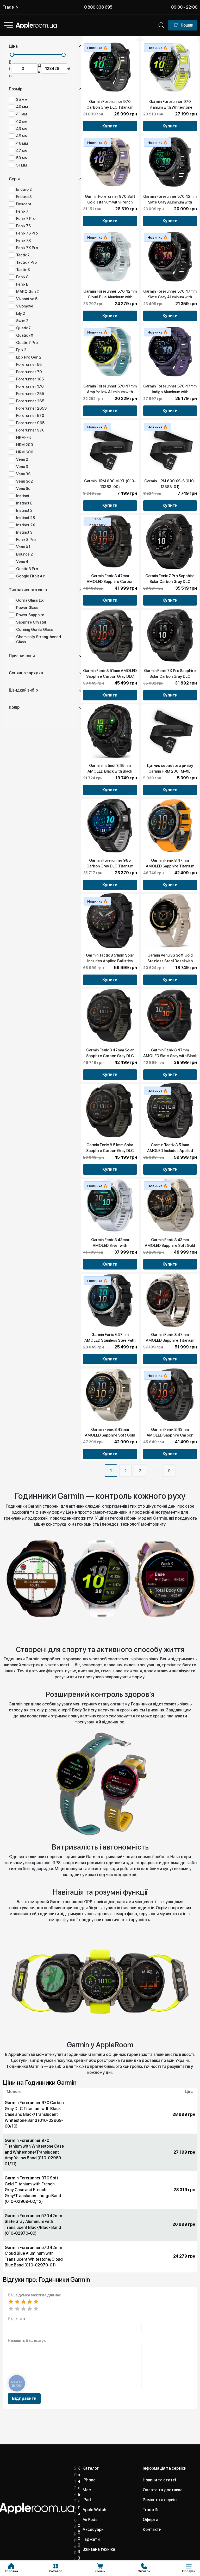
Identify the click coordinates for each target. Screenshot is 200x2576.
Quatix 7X (25, 335)
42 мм (22, 121)
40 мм (22, 107)
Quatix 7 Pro (27, 343)
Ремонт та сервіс (160, 2500)
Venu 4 (22, 562)
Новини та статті (159, 2480)
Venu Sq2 (24, 481)
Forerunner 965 (30, 423)
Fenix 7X (24, 241)
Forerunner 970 (30, 430)
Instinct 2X (26, 525)
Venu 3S (23, 474)
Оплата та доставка (163, 2490)
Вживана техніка (99, 2549)
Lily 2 (21, 313)
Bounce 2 (24, 554)
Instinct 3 (24, 532)
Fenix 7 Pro (26, 219)
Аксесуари (93, 2529)
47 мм (22, 151)
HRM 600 (25, 452)
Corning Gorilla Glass (35, 630)
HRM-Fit (24, 437)
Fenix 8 (22, 277)
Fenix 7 (22, 211)
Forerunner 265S (31, 408)
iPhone (89, 2480)
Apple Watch (94, 2510)
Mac (87, 2490)
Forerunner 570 (30, 416)
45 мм (22, 136)
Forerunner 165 (30, 379)
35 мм (22, 100)
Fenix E (22, 284)
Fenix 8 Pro (26, 540)
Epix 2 (21, 350)
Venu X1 (23, 547)
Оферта (151, 2520)
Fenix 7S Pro (27, 233)
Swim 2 (22, 321)
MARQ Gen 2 (27, 292)
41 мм (22, 114)
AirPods (90, 2520)
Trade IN (11, 7)
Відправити (24, 2398)
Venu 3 (22, 467)
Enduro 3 (24, 197)
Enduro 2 (24, 189)
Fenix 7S (23, 226)
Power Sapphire (30, 615)
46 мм (22, 143)
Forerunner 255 (30, 394)
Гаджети (91, 2539)
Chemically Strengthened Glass (39, 639)
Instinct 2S (26, 518)
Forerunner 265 (30, 401)
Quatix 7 (23, 328)
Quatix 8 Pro (27, 569)
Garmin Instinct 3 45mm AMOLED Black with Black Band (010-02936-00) (110, 771)
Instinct (23, 496)
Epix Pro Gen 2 (29, 357)
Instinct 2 (24, 510)
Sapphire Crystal (31, 622)
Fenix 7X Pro (27, 248)
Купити (110, 126)
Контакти (152, 2529)
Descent (24, 204)
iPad (87, 2500)
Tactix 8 (23, 270)
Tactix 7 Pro (26, 262)
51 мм (21, 165)
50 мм (22, 158)
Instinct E (24, 503)
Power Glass (27, 608)
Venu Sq (23, 489)
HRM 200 (25, 445)
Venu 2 (22, 459)
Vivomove (25, 306)
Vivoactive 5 (27, 299)
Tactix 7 (23, 255)
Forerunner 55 (29, 365)
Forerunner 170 (30, 386)
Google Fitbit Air (30, 576)
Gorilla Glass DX (30, 600)
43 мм (22, 129)
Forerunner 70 (29, 372)
